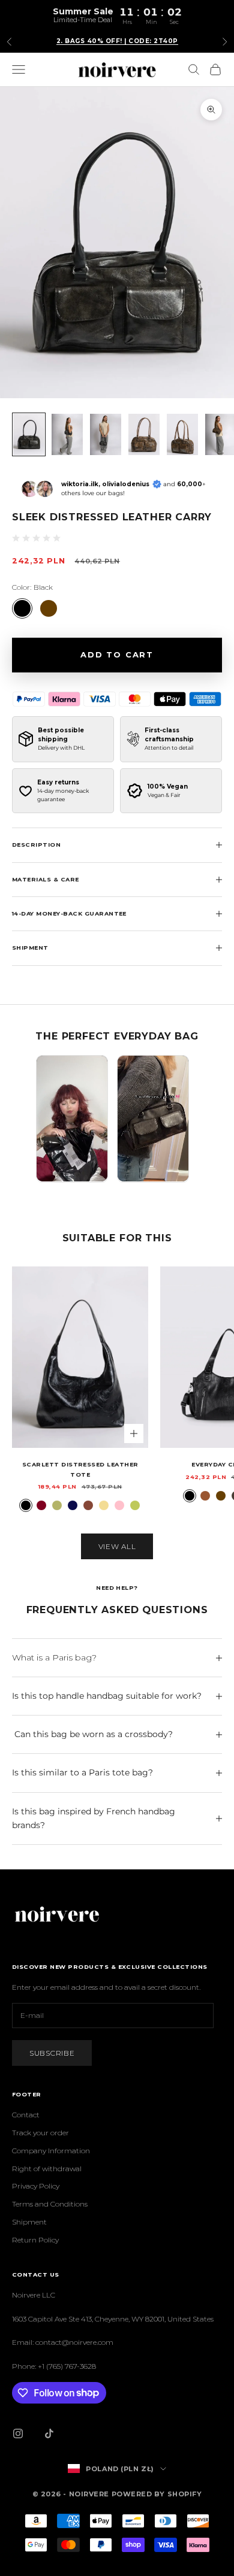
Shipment (29, 2222)
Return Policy (35, 2240)
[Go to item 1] (29, 434)
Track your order (40, 2133)
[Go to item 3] (106, 434)
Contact (26, 2115)
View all (117, 1546)
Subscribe (52, 2053)
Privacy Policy (36, 2186)
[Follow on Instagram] (18, 2433)
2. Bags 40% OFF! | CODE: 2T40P (117, 41)
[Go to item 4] (144, 434)
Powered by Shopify (157, 2494)
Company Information (51, 2151)
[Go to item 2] (67, 434)
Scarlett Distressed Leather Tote (80, 1469)
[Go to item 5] (182, 434)
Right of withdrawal (47, 2169)
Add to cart (117, 654)
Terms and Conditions (50, 2204)
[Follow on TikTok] (49, 2433)
